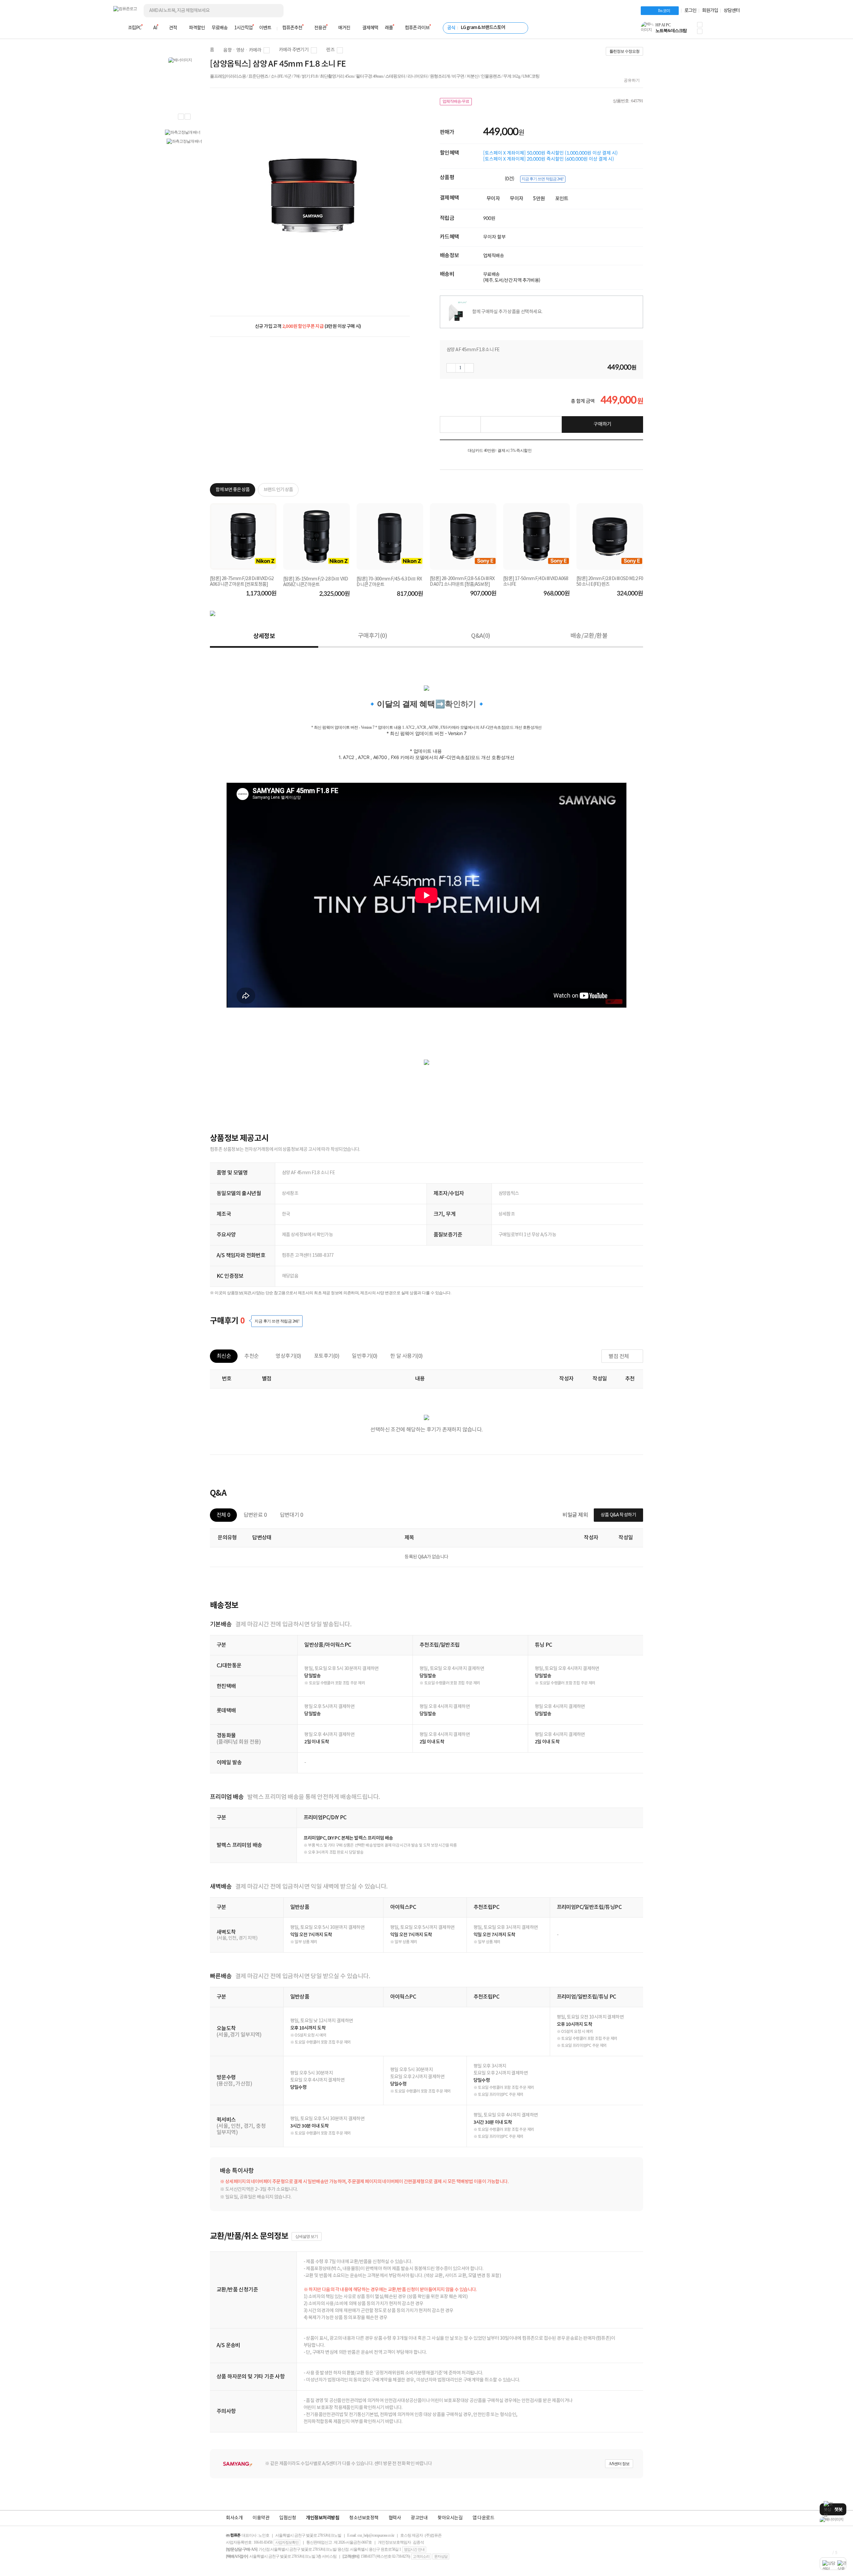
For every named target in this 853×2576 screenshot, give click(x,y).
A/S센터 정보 (619, 2464)
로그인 (690, 11)
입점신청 (288, 2518)
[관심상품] (460, 425)
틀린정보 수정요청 (624, 51)
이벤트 (265, 28)
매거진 (344, 28)
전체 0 (223, 1515)
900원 (489, 218)
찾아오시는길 (450, 2518)
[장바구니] (714, 30)
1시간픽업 (243, 28)
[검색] (273, 11)
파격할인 (197, 28)
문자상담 (441, 2556)
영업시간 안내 (414, 2549)
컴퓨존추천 (292, 28)
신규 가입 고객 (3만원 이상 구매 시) (308, 326)
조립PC (135, 28)
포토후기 (327, 1356)
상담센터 (732, 11)
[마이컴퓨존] (733, 30)
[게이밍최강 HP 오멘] (833, 2520)
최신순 (224, 1356)
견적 (173, 28)
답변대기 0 (291, 1515)
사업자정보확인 (287, 2542)
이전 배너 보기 (181, 117)
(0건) (510, 179)
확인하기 (460, 704)
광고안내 (419, 2518)
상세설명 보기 (307, 2236)
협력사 (395, 2518)
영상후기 (288, 1356)
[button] (700, 25)
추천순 (251, 1356)
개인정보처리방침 (323, 2518)
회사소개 (234, 2518)
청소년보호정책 (364, 2518)
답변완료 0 (255, 1515)
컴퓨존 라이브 (417, 28)
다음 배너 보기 (188, 117)
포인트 (562, 199)
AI (155, 28)
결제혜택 (370, 28)
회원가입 (710, 11)
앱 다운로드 (483, 2518)
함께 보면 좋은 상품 (233, 490)
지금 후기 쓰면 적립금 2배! (542, 179)
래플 (389, 28)
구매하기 (602, 424)
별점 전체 (619, 1356)
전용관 (320, 28)
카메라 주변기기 (294, 50)
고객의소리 (421, 2556)
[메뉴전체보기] (117, 28)
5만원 (539, 199)
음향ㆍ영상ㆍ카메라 (242, 50)
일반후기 (365, 1356)
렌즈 (330, 50)
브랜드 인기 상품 (278, 490)
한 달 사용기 (407, 1356)
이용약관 (261, 2518)
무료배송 (220, 28)
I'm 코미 (664, 11)
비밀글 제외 (575, 1515)
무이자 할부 (494, 237)
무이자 (493, 199)
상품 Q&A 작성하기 (618, 1515)
